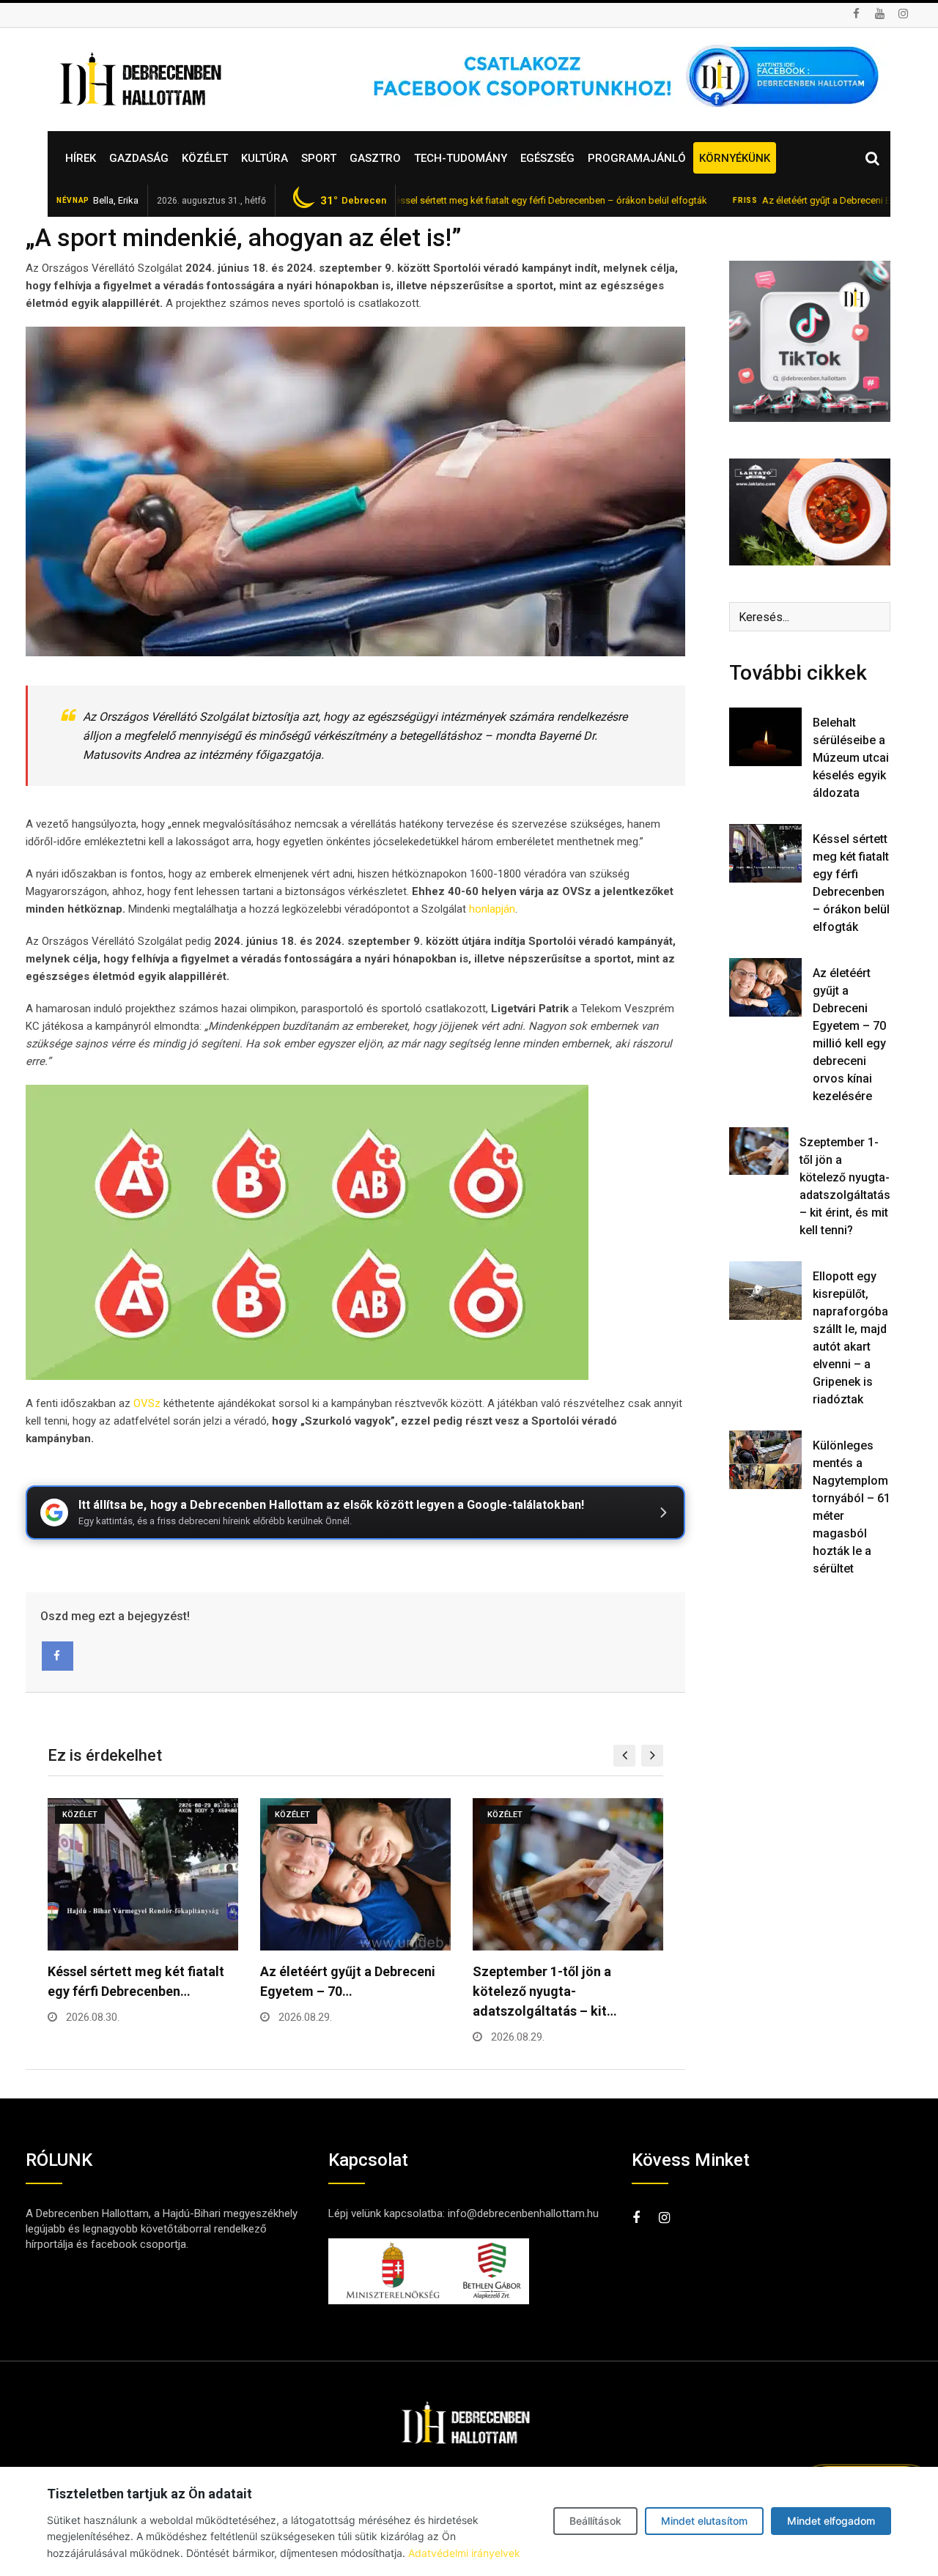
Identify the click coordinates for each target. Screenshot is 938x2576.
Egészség (547, 158)
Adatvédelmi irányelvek (464, 2553)
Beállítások (595, 2521)
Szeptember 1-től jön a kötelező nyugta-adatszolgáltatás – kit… (545, 1991)
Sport (319, 158)
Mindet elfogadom (831, 2521)
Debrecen (353, 201)
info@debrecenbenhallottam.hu (523, 2213)
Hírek (81, 158)
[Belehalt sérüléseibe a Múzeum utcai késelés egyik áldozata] (765, 736)
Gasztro (375, 158)
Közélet (205, 158)
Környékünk (735, 158)
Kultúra (265, 158)
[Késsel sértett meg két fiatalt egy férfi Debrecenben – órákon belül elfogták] (765, 853)
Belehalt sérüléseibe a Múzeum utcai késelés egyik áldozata (851, 758)
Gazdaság (139, 158)
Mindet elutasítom (704, 2521)
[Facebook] (58, 1656)
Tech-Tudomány (461, 158)
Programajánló (637, 158)
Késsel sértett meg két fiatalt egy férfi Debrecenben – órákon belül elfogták (471, 200)
